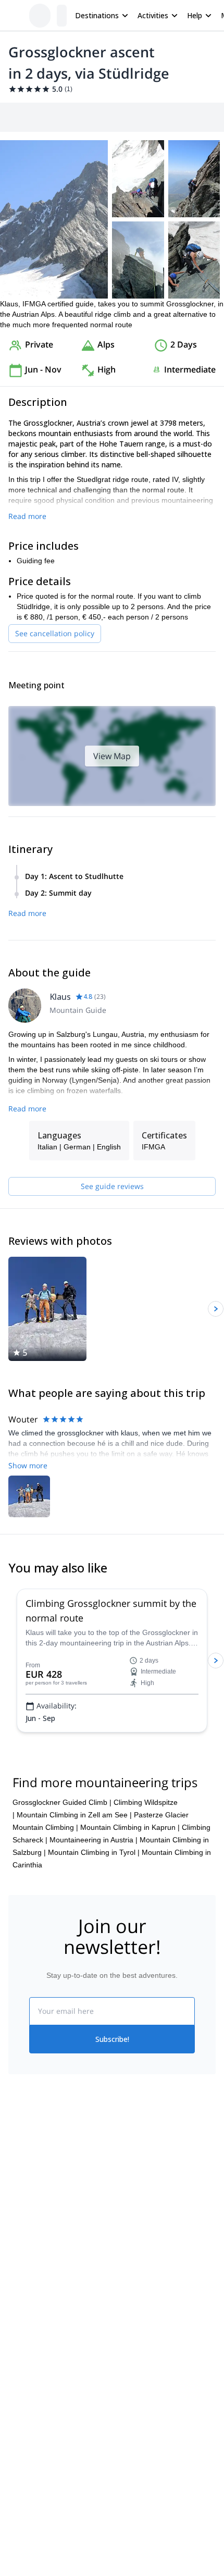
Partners (22, 2198)
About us (23, 2175)
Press (18, 2221)
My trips (125, 2173)
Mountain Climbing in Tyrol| (94, 1852)
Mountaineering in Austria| (94, 1840)
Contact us (130, 2196)
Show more (28, 1465)
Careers (22, 2244)
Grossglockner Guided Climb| (62, 1802)
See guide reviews (112, 1186)
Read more (27, 516)
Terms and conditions (147, 2241)
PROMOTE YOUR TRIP (56, 2383)
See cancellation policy (55, 633)
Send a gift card (34, 2267)
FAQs (121, 2219)
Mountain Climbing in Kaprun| (130, 1827)
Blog (16, 2321)
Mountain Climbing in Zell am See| (74, 1815)
